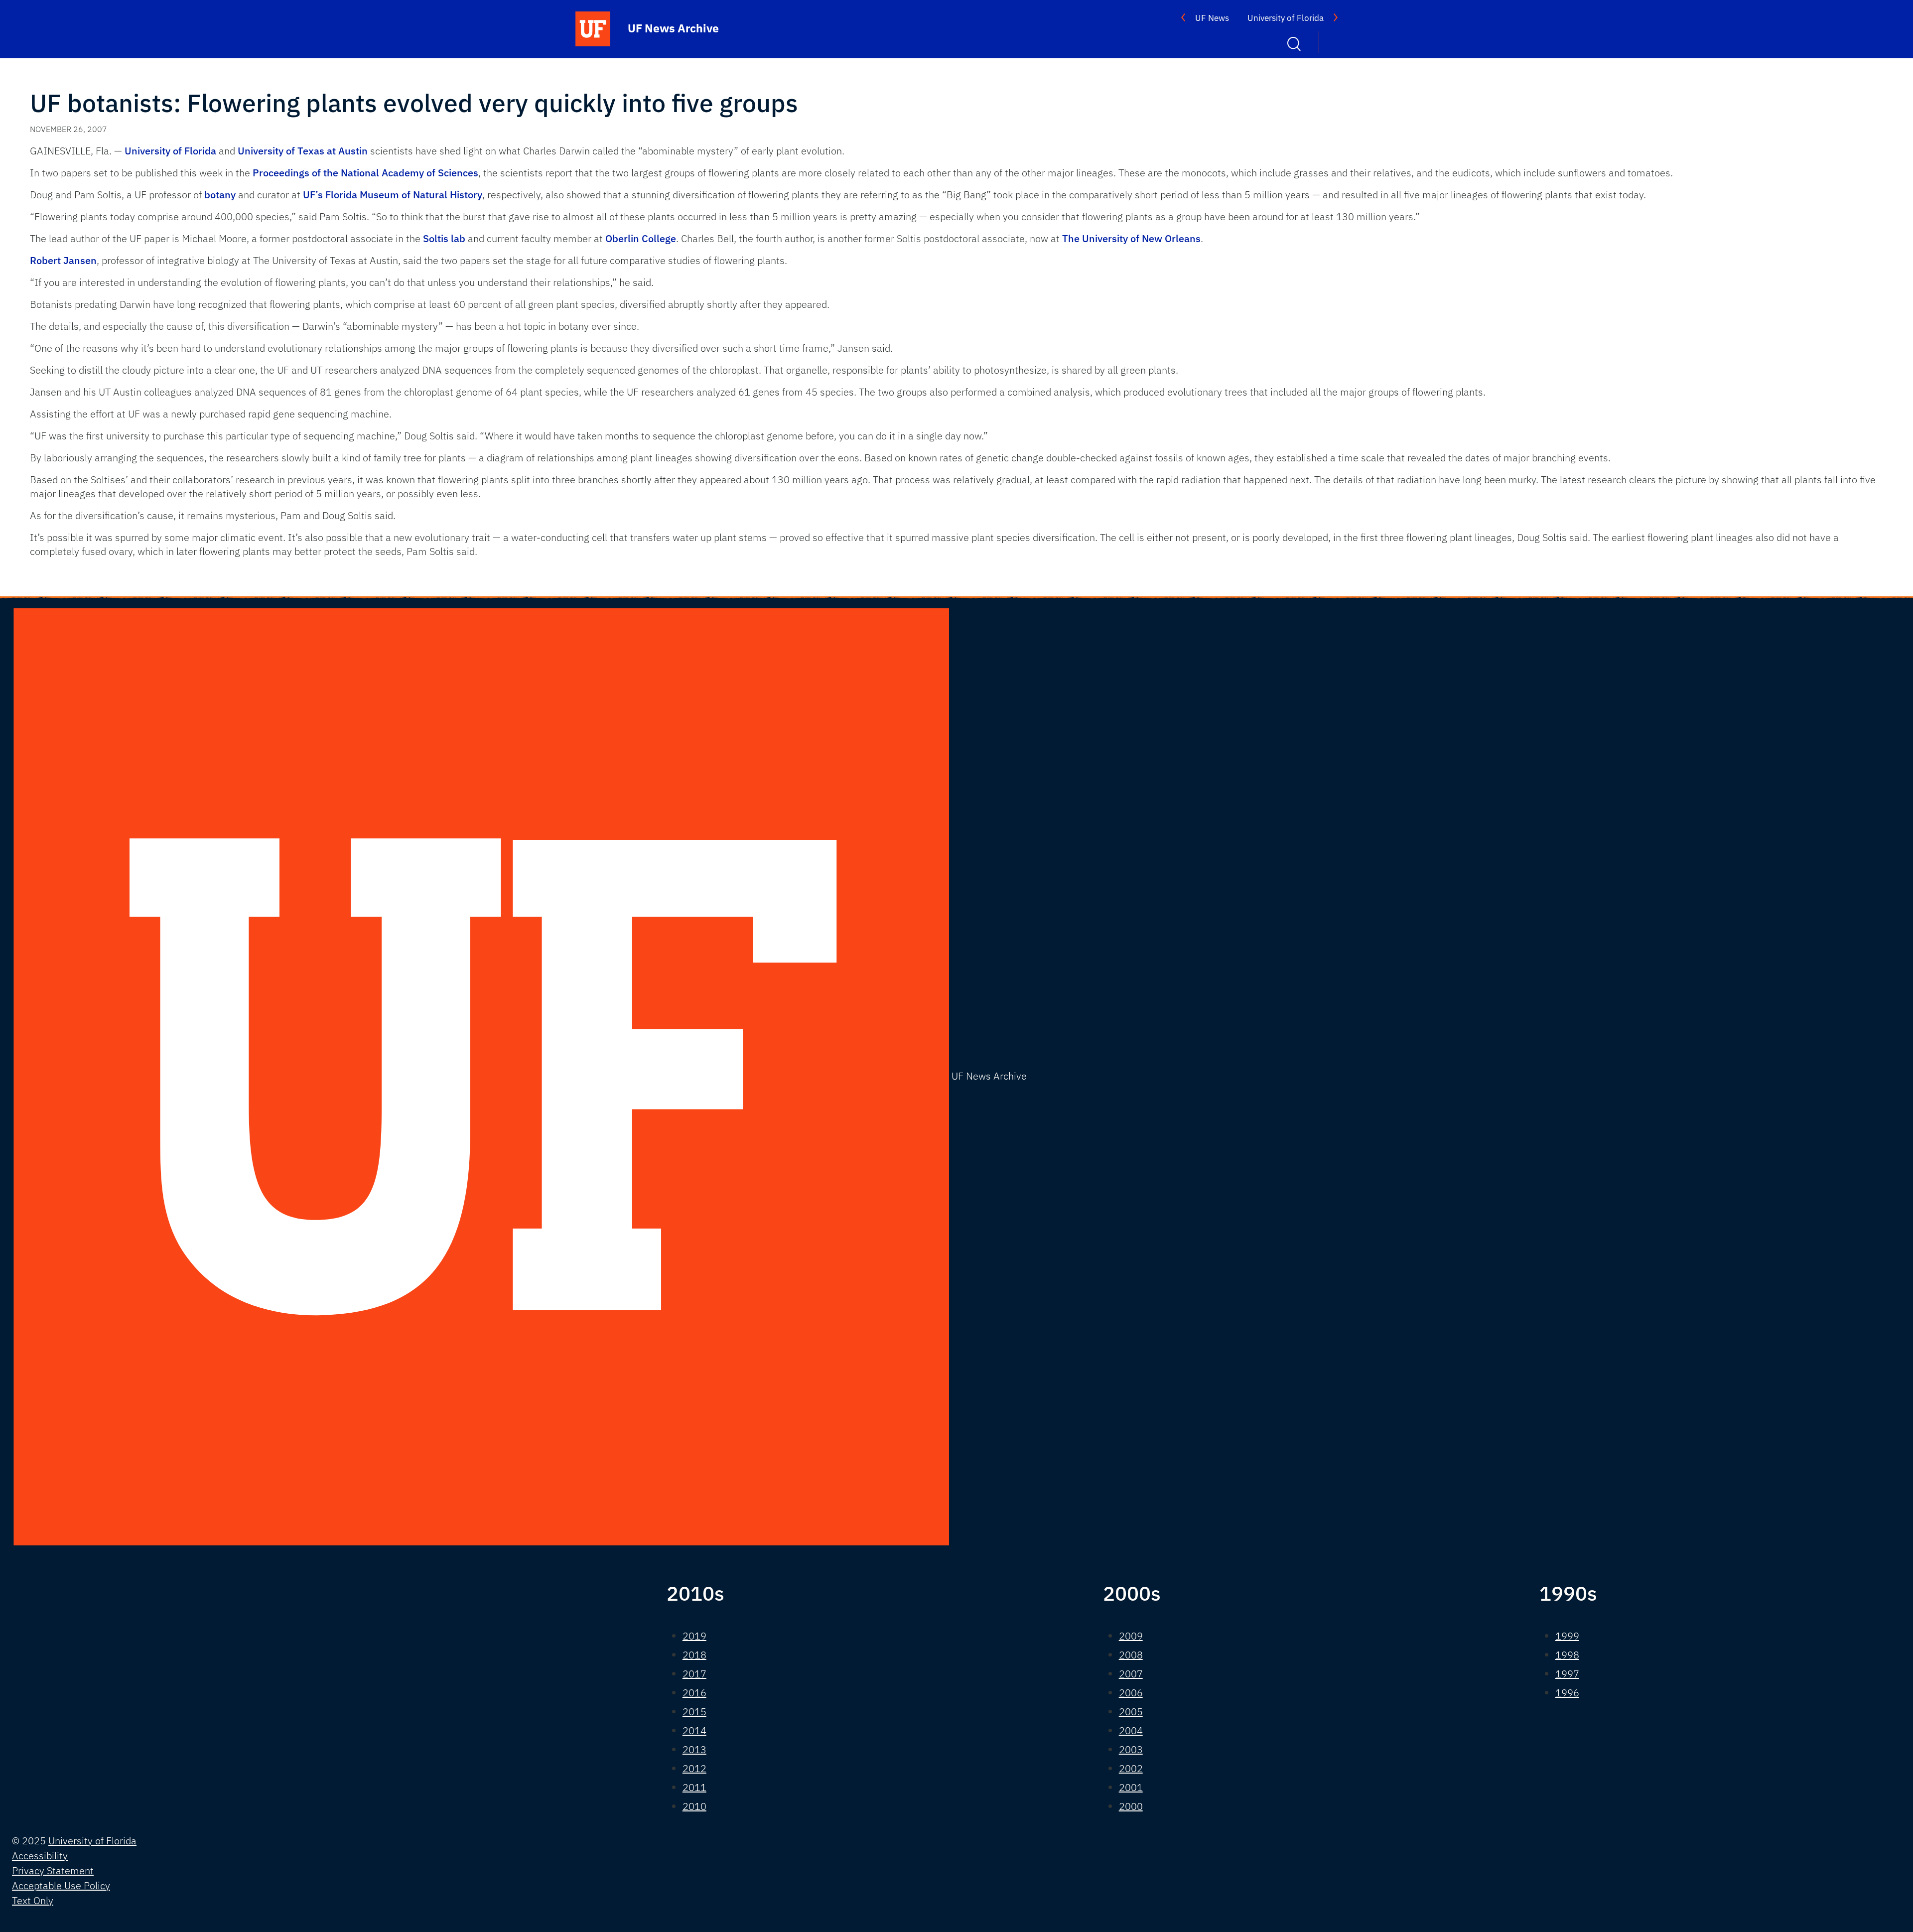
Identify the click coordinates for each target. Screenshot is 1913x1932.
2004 (1131, 1730)
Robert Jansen (63, 260)
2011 (694, 1787)
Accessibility (40, 1856)
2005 (1131, 1712)
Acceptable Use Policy (61, 1885)
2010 (694, 1806)
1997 (1567, 1674)
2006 (1131, 1693)
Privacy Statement (53, 1870)
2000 (1131, 1806)
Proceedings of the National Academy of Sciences (365, 173)
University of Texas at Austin (303, 151)
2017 (694, 1674)
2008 (1131, 1655)
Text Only (33, 1900)
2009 (1131, 1636)
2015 (694, 1712)
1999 (1567, 1636)
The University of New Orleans (1131, 238)
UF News (1212, 18)
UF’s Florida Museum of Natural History (393, 195)
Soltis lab (444, 238)
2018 (694, 1655)
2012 (694, 1768)
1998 (1567, 1655)
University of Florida (1286, 18)
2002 (1131, 1768)
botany (220, 195)
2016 (694, 1693)
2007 (1131, 1674)
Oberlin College (641, 238)
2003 (1131, 1749)
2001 (1131, 1787)
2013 (694, 1749)
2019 (694, 1636)
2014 (694, 1730)
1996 (1567, 1693)
